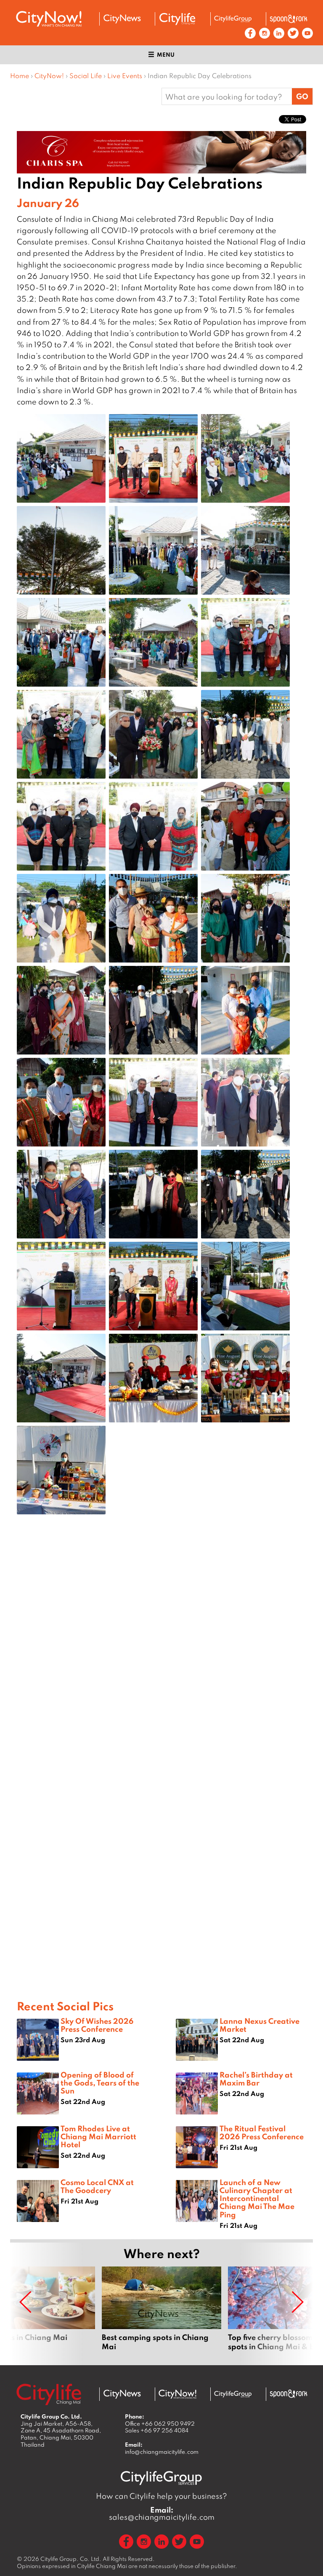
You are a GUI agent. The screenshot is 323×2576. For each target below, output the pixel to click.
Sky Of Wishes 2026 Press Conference (97, 2025)
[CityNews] (122, 19)
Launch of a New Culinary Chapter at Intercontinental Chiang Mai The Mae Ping (257, 2198)
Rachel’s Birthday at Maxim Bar (256, 2079)
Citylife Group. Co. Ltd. (71, 2559)
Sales (157, 2430)
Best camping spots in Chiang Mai (161, 2309)
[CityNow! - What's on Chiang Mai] (49, 19)
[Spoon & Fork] (289, 19)
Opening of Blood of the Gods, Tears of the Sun (100, 2083)
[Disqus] (161, 1655)
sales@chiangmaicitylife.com (162, 2513)
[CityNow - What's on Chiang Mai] (177, 2394)
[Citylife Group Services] (233, 19)
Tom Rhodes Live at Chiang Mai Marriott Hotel (98, 2136)
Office (160, 2424)
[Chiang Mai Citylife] (177, 19)
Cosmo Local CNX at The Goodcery (97, 2186)
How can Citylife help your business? (161, 2496)
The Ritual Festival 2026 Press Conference (262, 2132)
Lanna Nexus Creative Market (259, 2025)
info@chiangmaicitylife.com (162, 2452)
